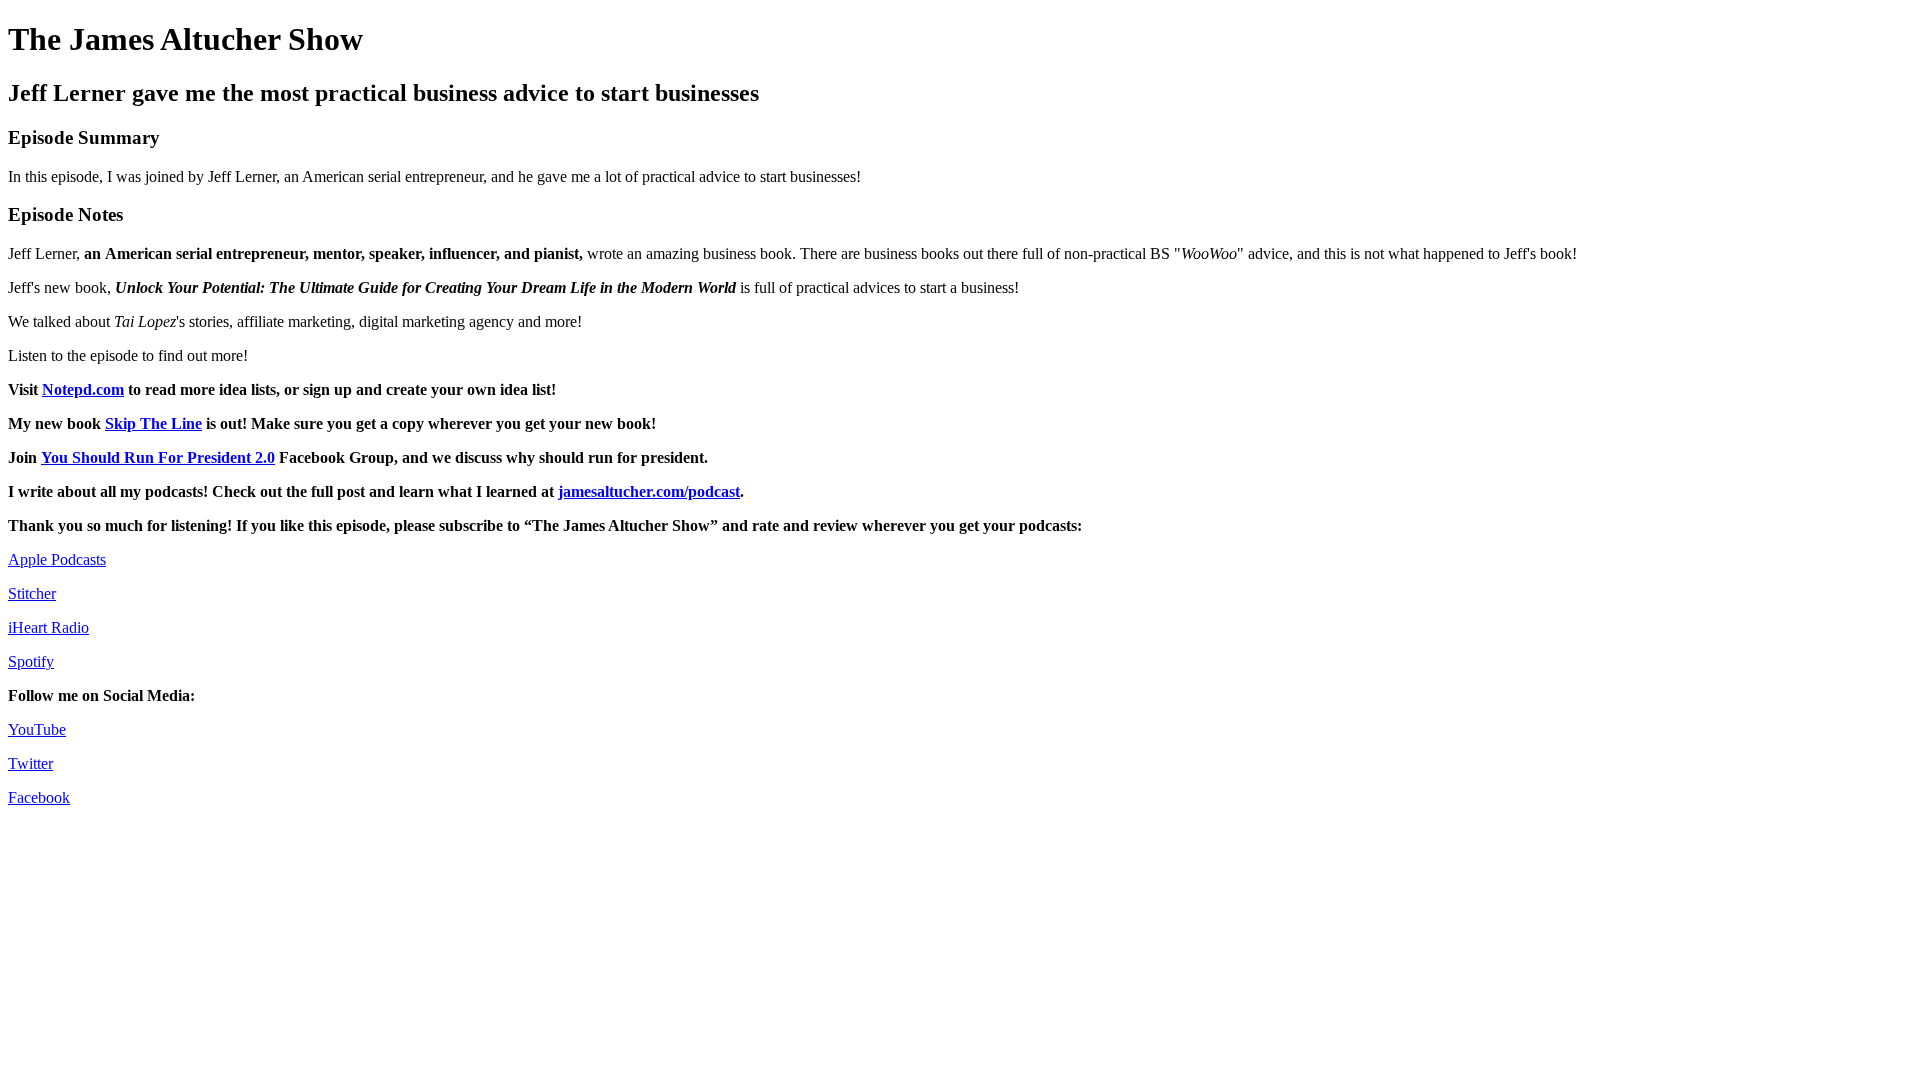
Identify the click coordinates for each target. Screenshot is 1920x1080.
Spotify (31, 661)
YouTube (37, 729)
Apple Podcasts (57, 559)
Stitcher (32, 593)
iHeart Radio (48, 627)
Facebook (39, 797)
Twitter (30, 763)
